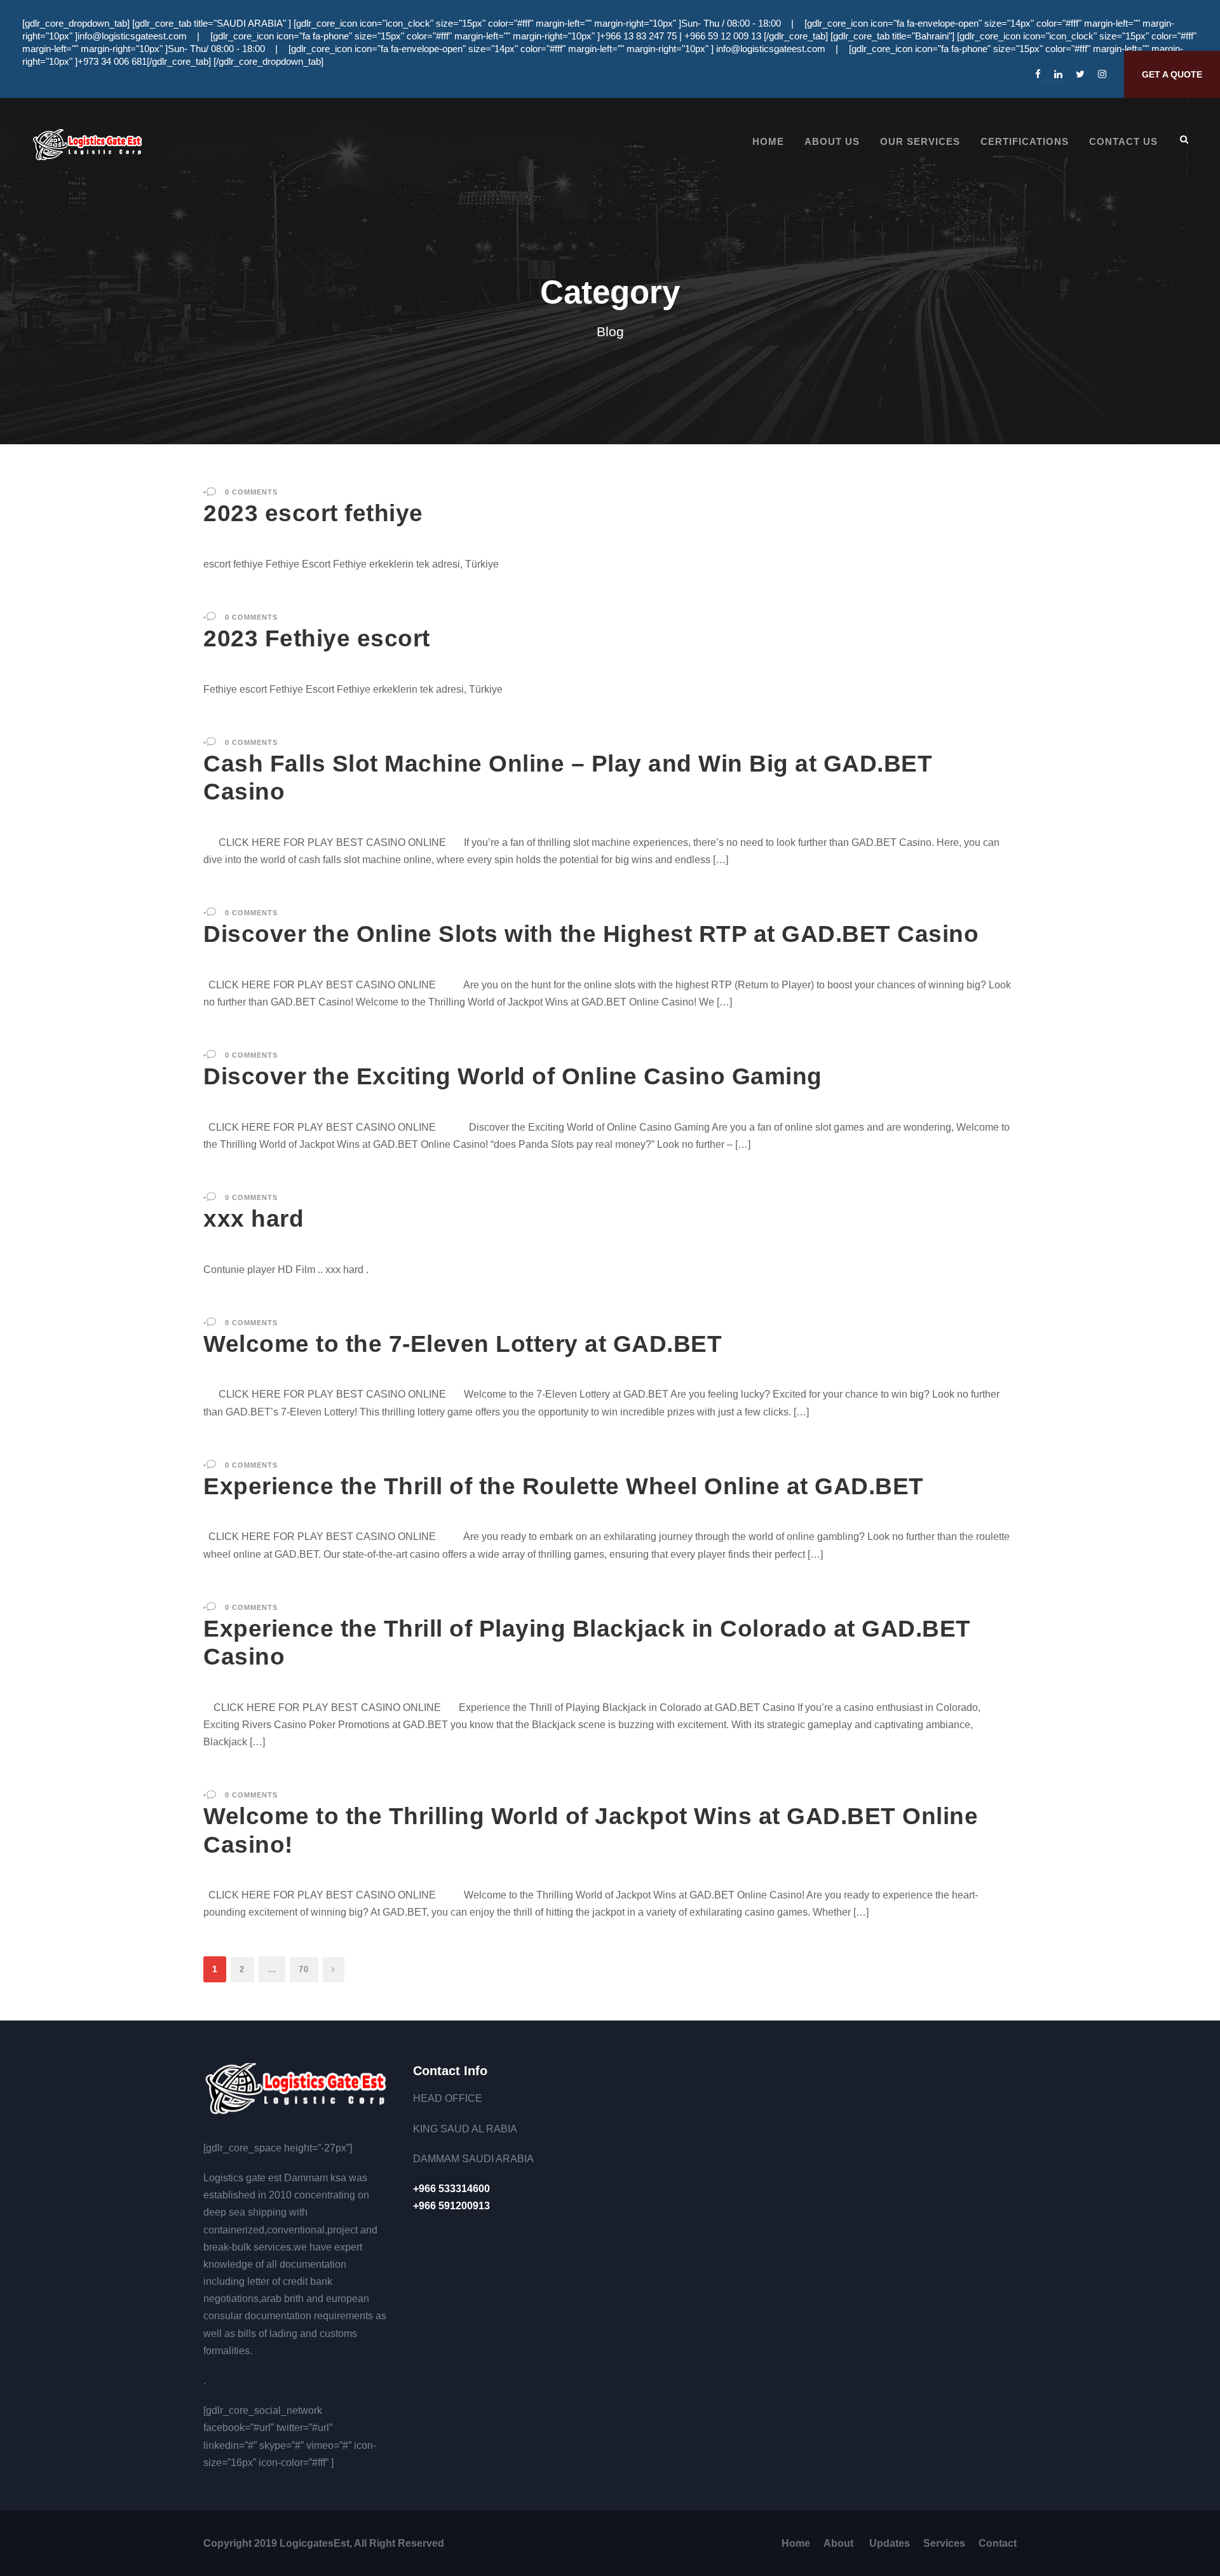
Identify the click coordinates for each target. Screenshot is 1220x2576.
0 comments (251, 492)
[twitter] (1080, 74)
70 (304, 1969)
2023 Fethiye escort (317, 638)
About (840, 2543)
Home (768, 141)
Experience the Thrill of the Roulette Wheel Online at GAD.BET (564, 1486)
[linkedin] (1058, 74)
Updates (890, 2543)
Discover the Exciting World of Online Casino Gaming (513, 1076)
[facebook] (1038, 74)
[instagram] (1102, 74)
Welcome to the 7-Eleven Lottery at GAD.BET (463, 1344)
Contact (998, 2543)
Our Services (920, 141)
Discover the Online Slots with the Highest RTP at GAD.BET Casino (591, 934)
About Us (832, 141)
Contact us (1123, 141)
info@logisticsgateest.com (132, 36)
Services (944, 2543)
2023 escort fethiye (313, 513)
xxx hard (254, 1219)
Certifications (1025, 141)
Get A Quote (1172, 74)
